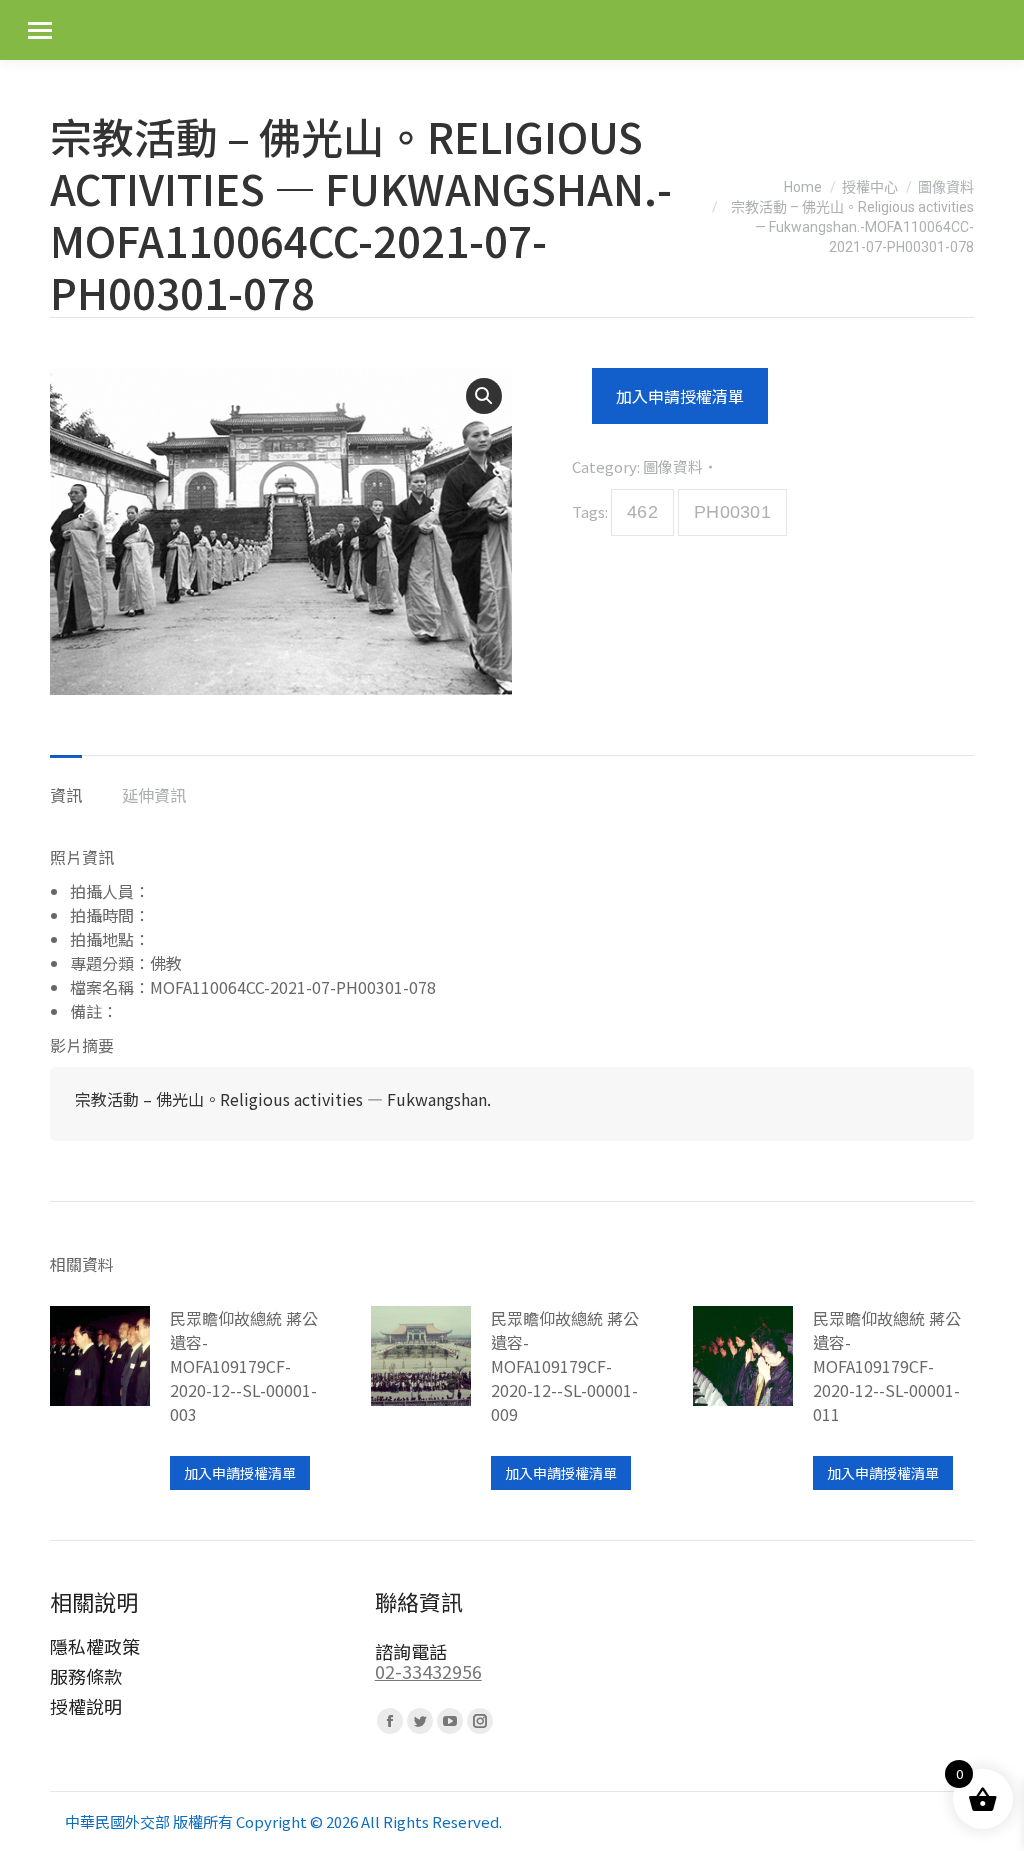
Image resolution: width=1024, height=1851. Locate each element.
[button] (484, 396)
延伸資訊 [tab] (154, 795)
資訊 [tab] (66, 795)
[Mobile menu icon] (40, 30)
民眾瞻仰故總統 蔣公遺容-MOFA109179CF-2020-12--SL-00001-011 (887, 1366)
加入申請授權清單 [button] (240, 1473)
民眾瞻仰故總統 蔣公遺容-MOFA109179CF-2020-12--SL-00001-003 (244, 1366)
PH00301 (732, 512)
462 (642, 512)
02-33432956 (428, 1671)
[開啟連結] (100, 1398)
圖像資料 (673, 466)
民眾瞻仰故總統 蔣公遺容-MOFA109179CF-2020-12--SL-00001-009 (565, 1366)
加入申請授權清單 (680, 396)
